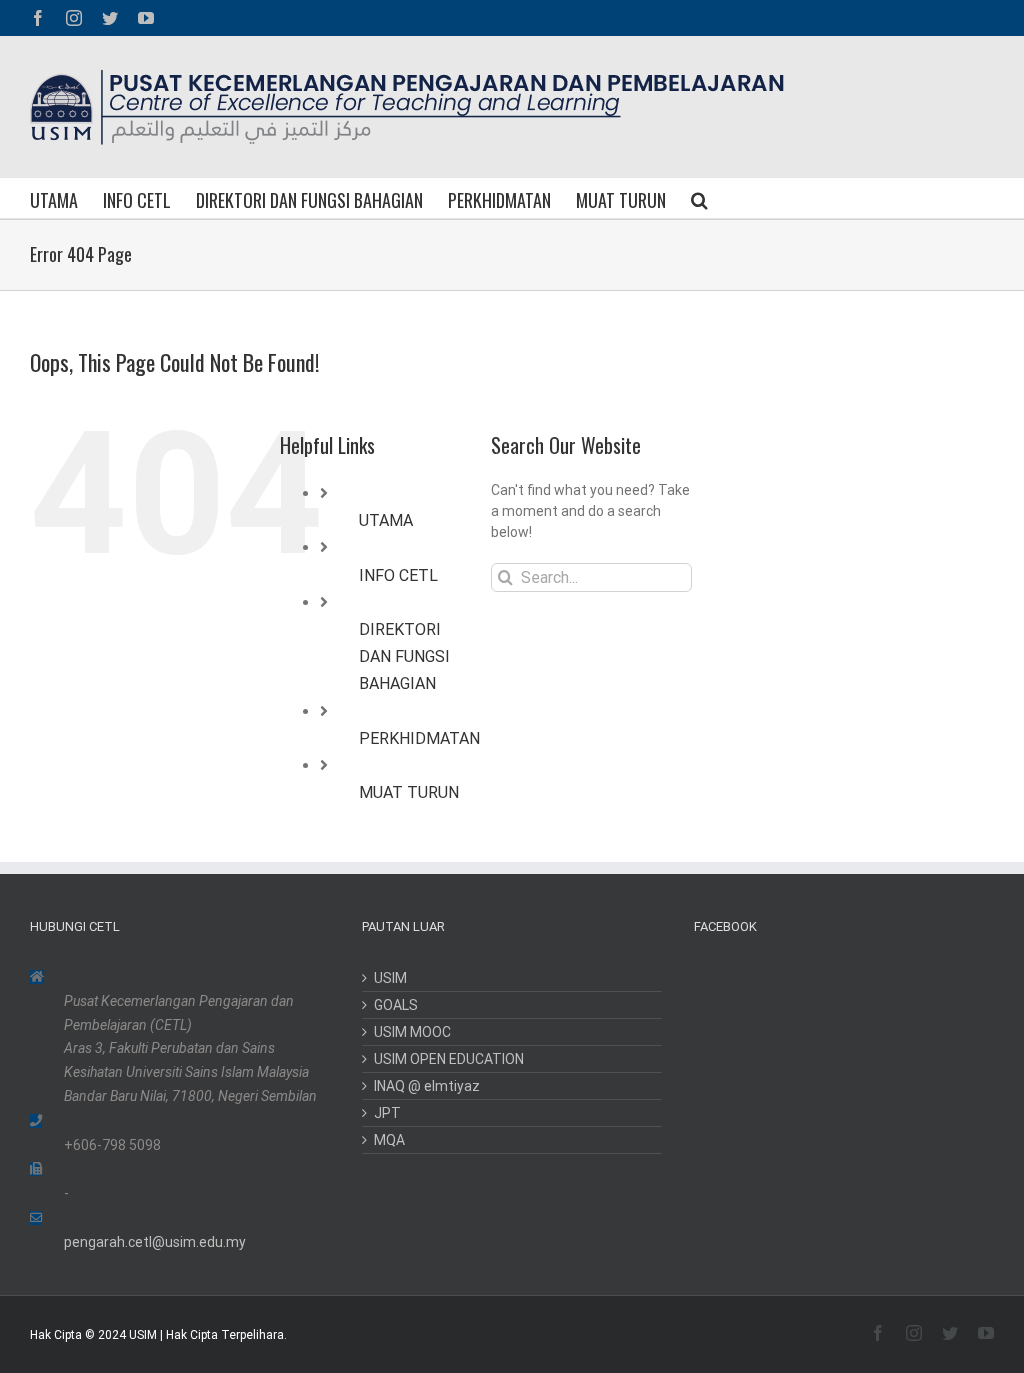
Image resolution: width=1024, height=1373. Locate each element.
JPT (387, 1113)
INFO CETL (398, 575)
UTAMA (386, 520)
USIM (390, 978)
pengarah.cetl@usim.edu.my (155, 1242)
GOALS (396, 1005)
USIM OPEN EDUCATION (449, 1059)
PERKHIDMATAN (419, 738)
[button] (699, 198)
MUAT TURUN (409, 792)
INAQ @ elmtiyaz (427, 1086)
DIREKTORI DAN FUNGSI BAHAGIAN (404, 656)
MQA (389, 1140)
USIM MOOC (412, 1032)
